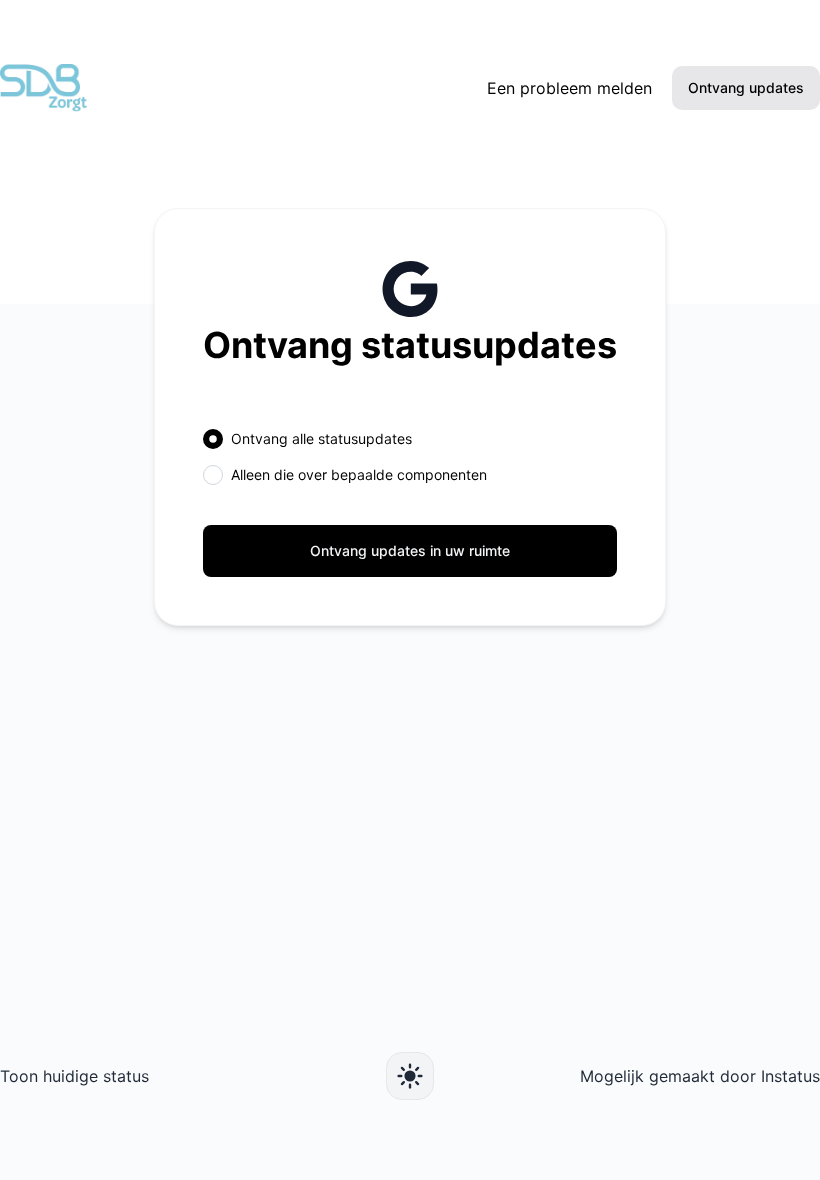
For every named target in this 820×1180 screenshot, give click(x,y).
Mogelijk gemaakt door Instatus (700, 1076)
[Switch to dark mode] (410, 1076)
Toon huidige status (74, 1076)
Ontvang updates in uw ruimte (410, 550)
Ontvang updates (746, 87)
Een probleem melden (569, 88)
